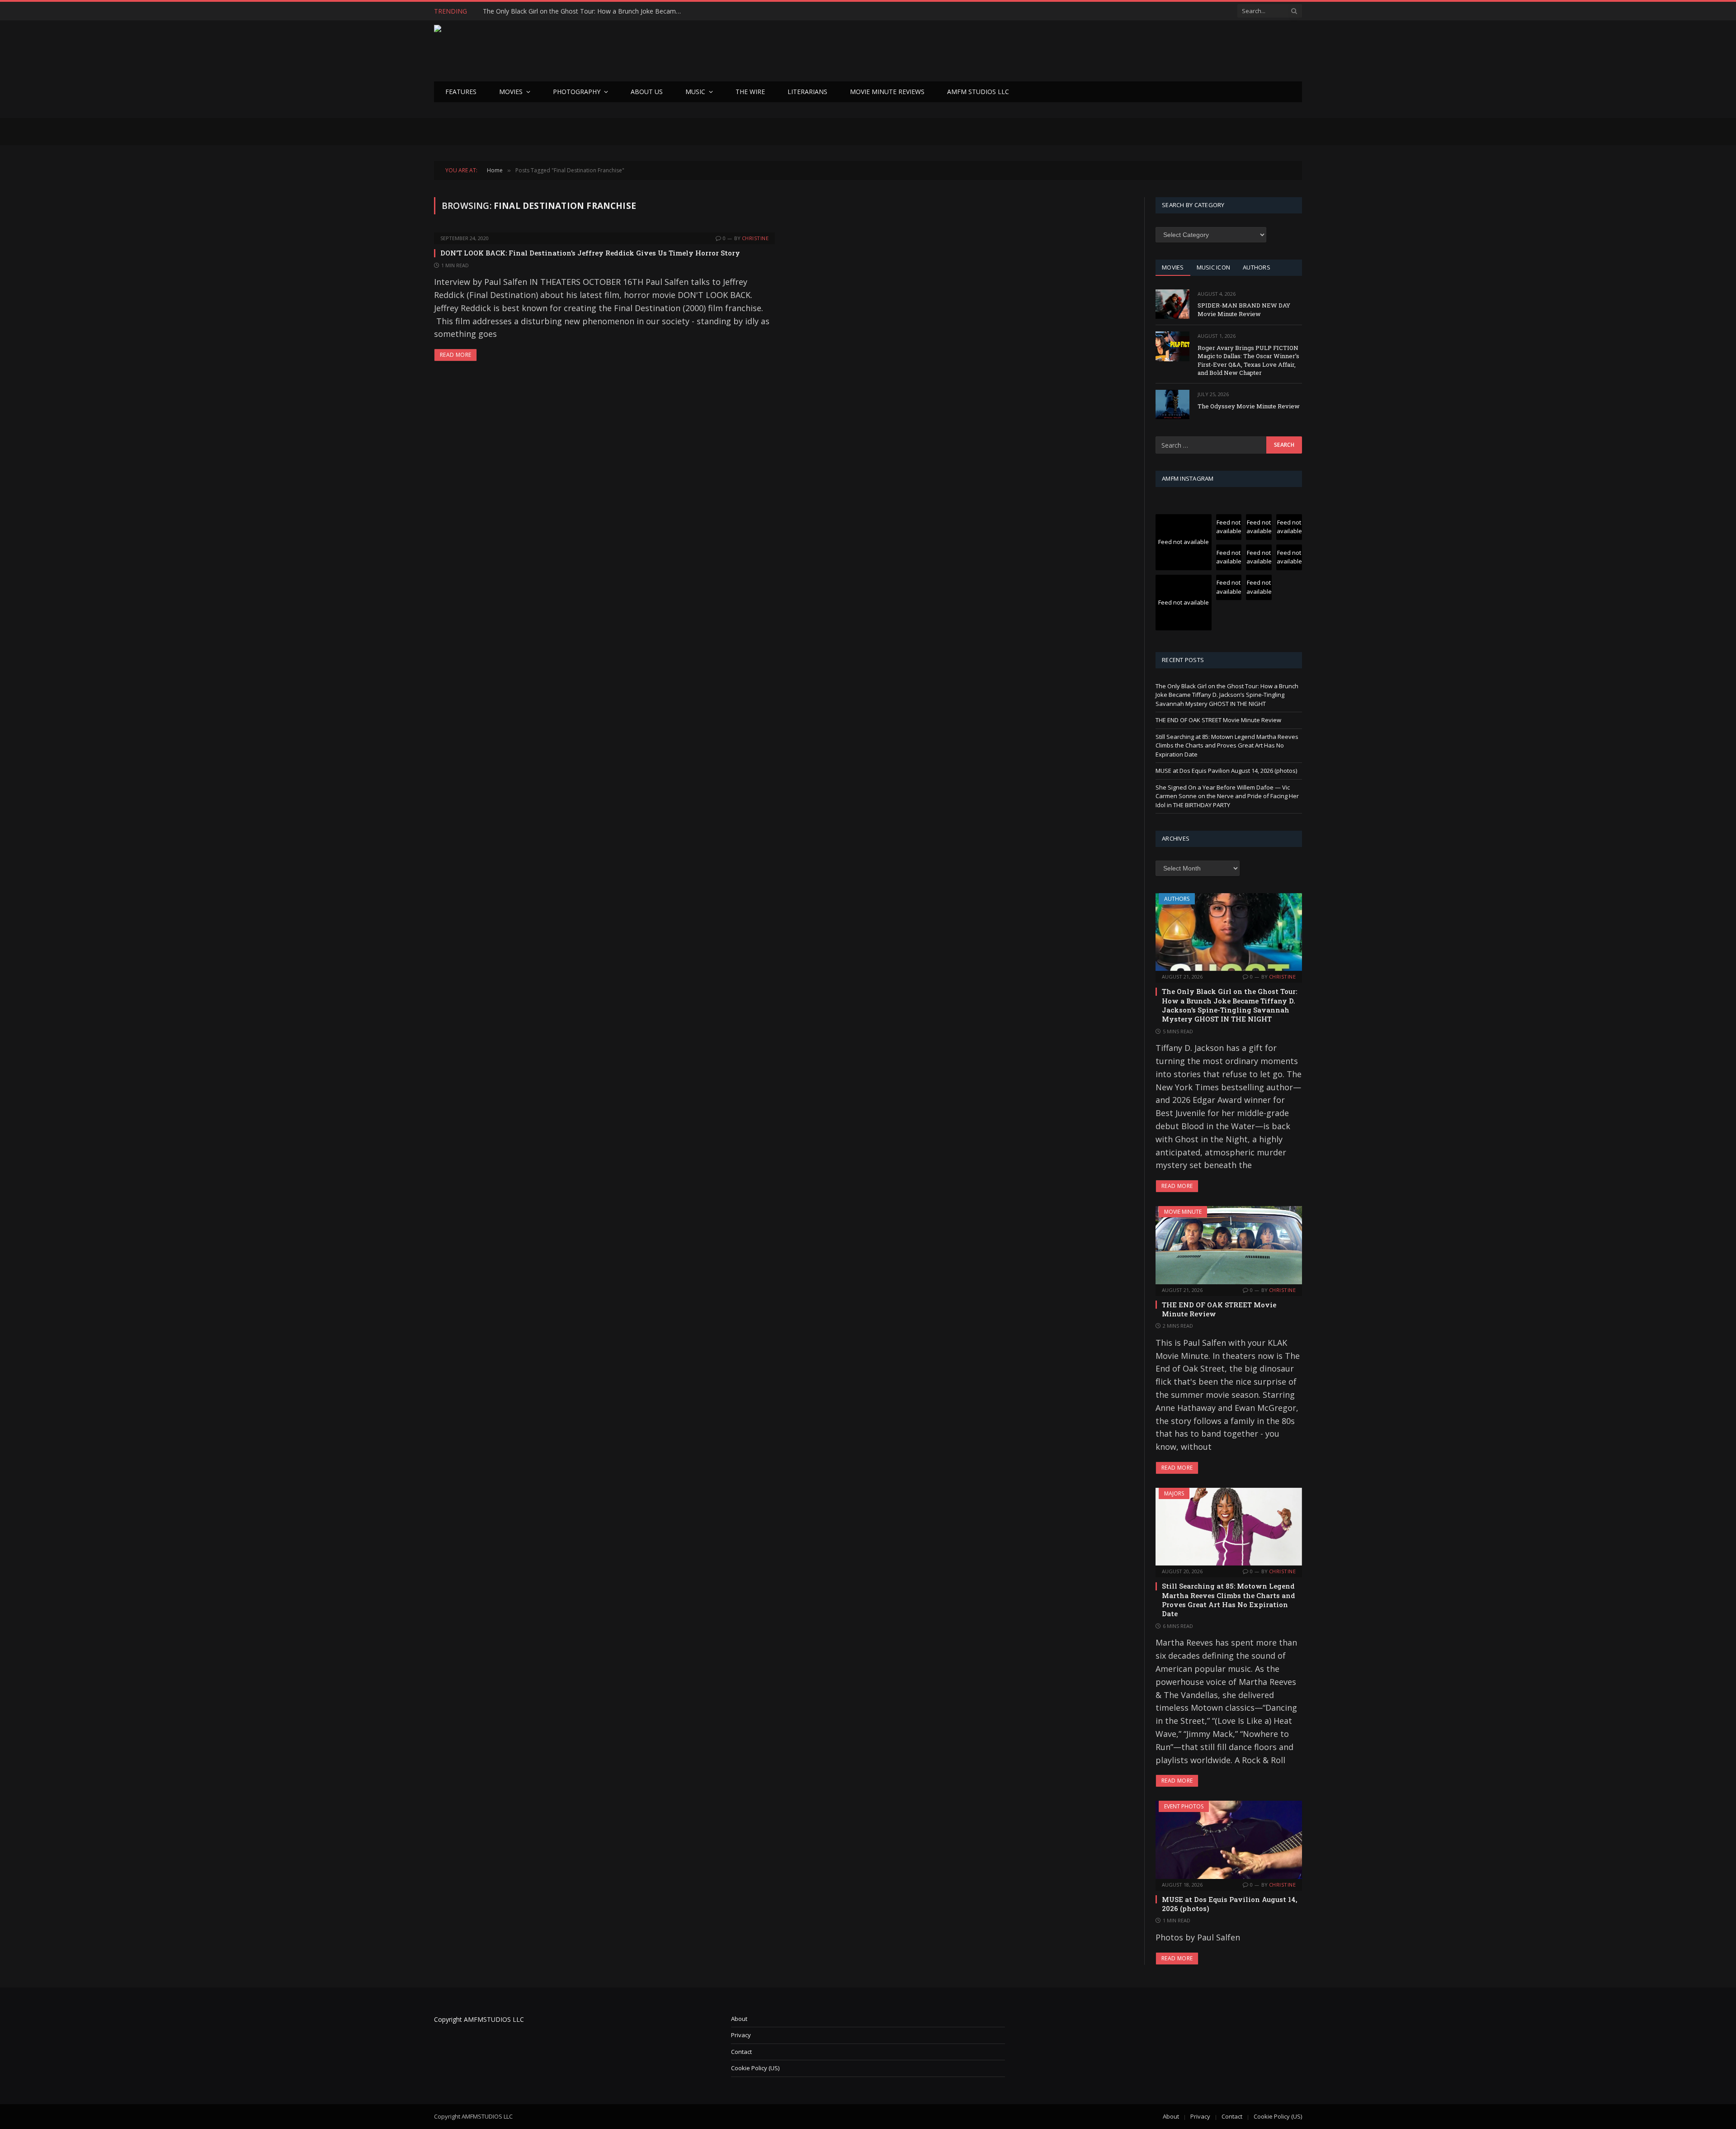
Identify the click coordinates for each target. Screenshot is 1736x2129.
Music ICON (1214, 267)
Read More (455, 355)
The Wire (750, 92)
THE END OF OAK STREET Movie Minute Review (554, 11)
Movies (511, 92)
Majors (1174, 1493)
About (739, 2019)
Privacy (741, 2035)
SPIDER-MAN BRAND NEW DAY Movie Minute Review (1244, 310)
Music (695, 92)
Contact (741, 2052)
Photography (577, 92)
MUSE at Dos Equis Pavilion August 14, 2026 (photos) (1226, 771)
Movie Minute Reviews (887, 92)
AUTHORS (1257, 267)
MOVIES (1173, 267)
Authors (1177, 899)
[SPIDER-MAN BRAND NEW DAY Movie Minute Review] (1172, 304)
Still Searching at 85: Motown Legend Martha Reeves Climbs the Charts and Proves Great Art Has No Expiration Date (1227, 745)
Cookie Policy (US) (755, 2068)
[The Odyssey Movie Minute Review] (1172, 405)
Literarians (807, 92)
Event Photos (1184, 1806)
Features (461, 92)
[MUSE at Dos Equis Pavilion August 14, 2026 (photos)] (1229, 1840)
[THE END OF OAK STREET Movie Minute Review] (1229, 1245)
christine (755, 238)
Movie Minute (1183, 1212)
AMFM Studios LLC (978, 92)
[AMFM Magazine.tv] (581, 51)
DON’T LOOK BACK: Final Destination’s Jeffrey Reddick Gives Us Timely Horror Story (590, 253)
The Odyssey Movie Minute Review (1249, 406)
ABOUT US (647, 92)
